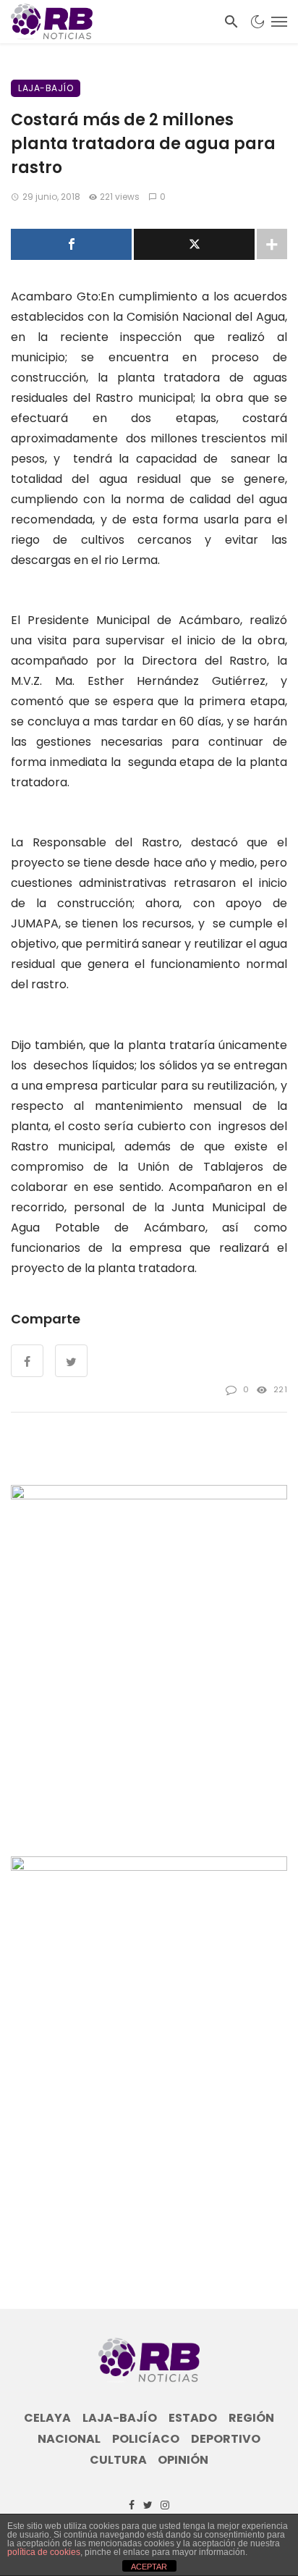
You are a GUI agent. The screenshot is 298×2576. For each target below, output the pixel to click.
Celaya (47, 2418)
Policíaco (146, 2439)
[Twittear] (194, 244)
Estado (193, 2418)
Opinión (183, 2460)
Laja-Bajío (46, 88)
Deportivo (226, 2439)
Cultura (118, 2460)
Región (251, 2418)
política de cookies (44, 2552)
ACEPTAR (149, 2567)
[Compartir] (71, 244)
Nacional (69, 2439)
